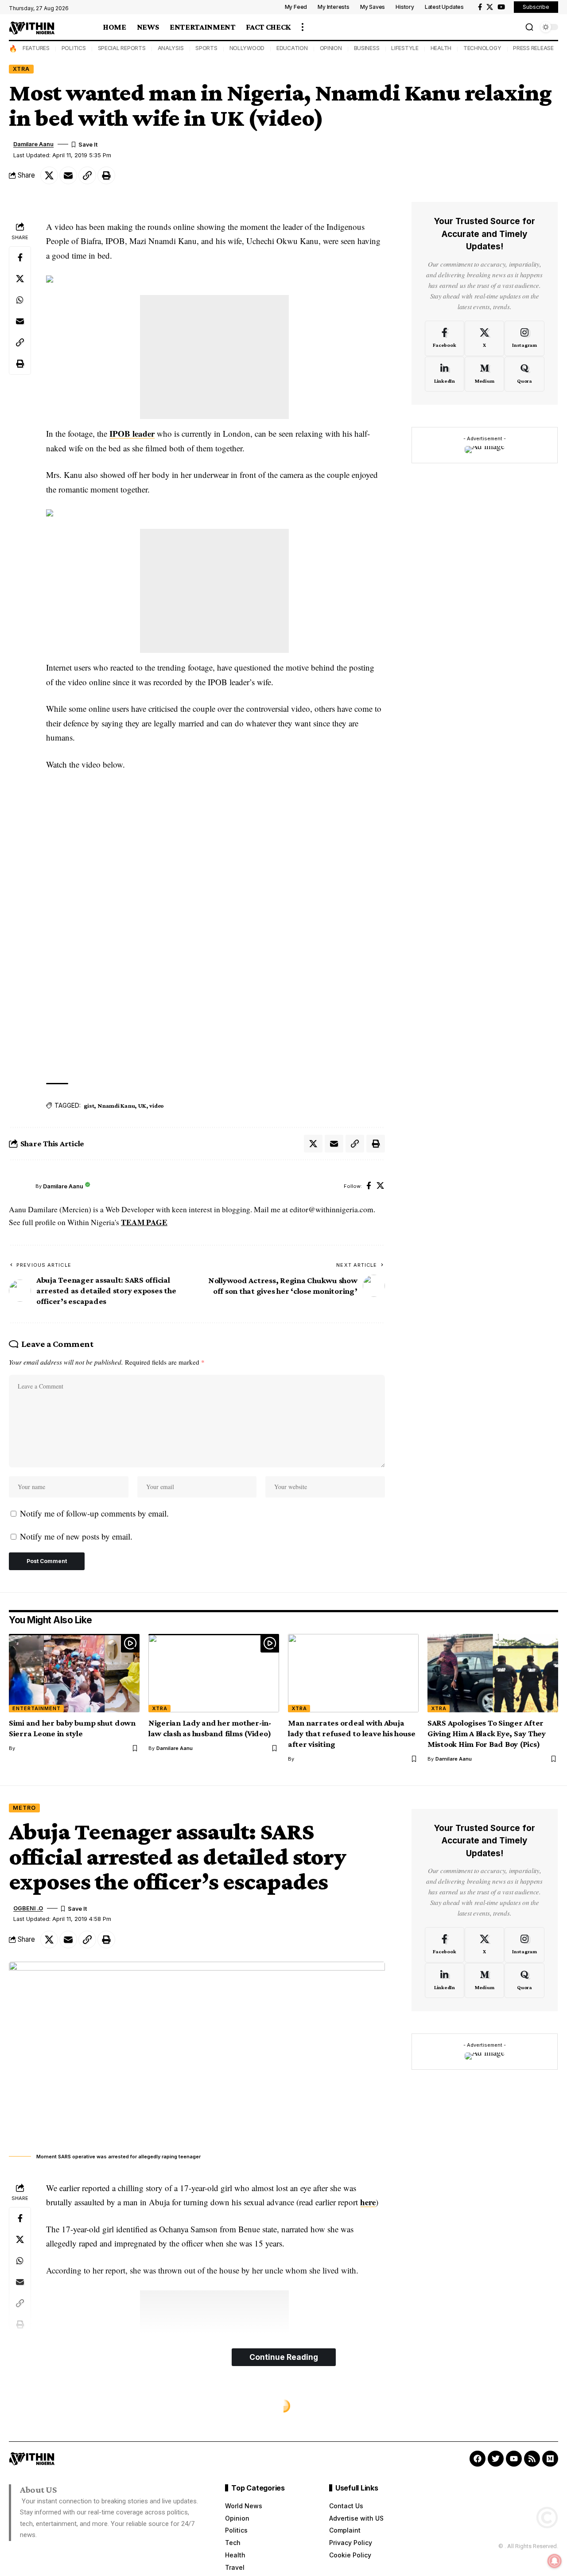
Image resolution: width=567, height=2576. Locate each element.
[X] (490, 7)
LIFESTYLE (405, 48)
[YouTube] (501, 7)
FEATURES (36, 48)
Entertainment (37, 1708)
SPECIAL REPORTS (122, 48)
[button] (303, 27)
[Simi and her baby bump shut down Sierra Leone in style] (74, 1673)
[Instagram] (524, 338)
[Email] (68, 175)
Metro (24, 1808)
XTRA (21, 69)
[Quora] (524, 374)
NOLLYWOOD (247, 48)
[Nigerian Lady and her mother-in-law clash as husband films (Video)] (214, 1673)
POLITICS (74, 48)
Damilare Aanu (33, 144)
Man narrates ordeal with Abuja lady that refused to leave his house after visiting (352, 1733)
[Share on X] (49, 175)
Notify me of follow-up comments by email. (94, 1513)
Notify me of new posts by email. (76, 1536)
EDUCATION (292, 48)
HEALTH (441, 48)
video (157, 1106)
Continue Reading (284, 2357)
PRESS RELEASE (533, 48)
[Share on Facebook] (20, 257)
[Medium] (484, 374)
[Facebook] (480, 7)
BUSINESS (367, 48)
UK (142, 1106)
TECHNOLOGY (482, 48)
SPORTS (206, 48)
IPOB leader (132, 433)
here (368, 2202)
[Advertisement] (214, 357)
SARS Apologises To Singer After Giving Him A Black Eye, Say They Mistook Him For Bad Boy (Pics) (487, 1733)
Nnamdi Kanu (116, 1106)
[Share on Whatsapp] (20, 299)
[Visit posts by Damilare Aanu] (20, 1187)
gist (89, 1106)
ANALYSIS (171, 48)
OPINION (331, 48)
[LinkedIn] (445, 374)
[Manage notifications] (555, 2561)
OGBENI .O (28, 1908)
